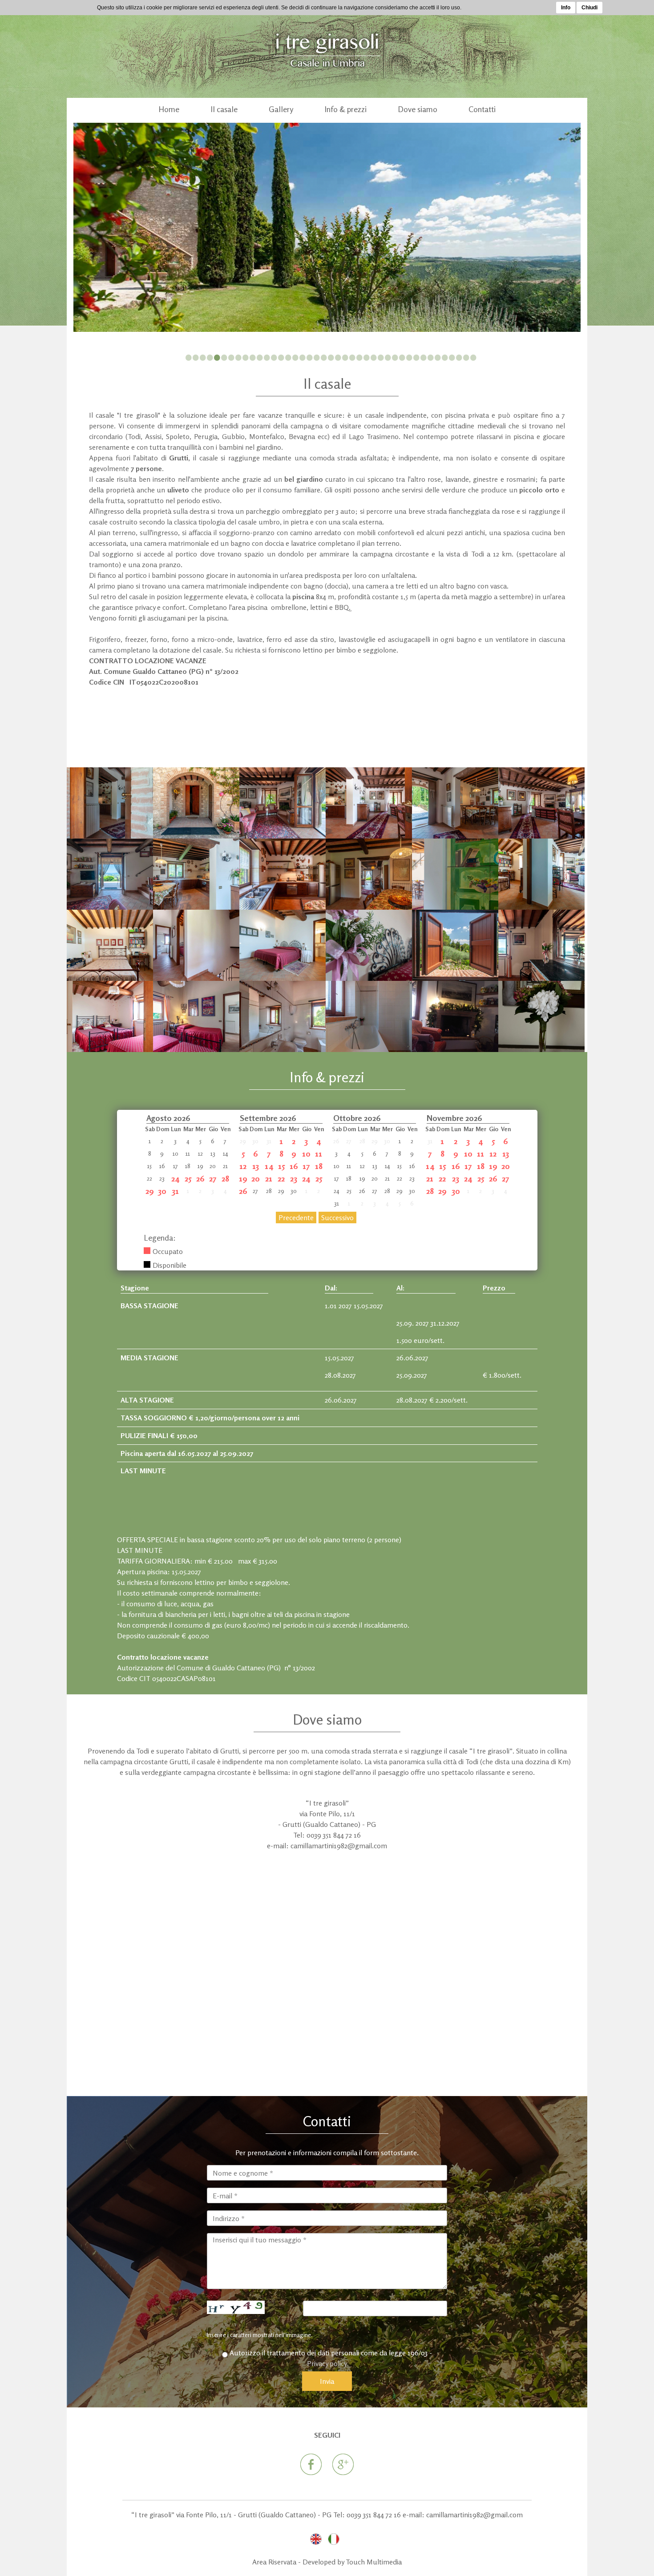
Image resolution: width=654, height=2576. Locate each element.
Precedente (296, 1217)
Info (566, 8)
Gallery (281, 109)
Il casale (224, 109)
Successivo (337, 1217)
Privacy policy (327, 2363)
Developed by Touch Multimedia (352, 2562)
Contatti (482, 109)
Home (169, 109)
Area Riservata (274, 2562)
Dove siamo (418, 109)
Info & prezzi (345, 109)
